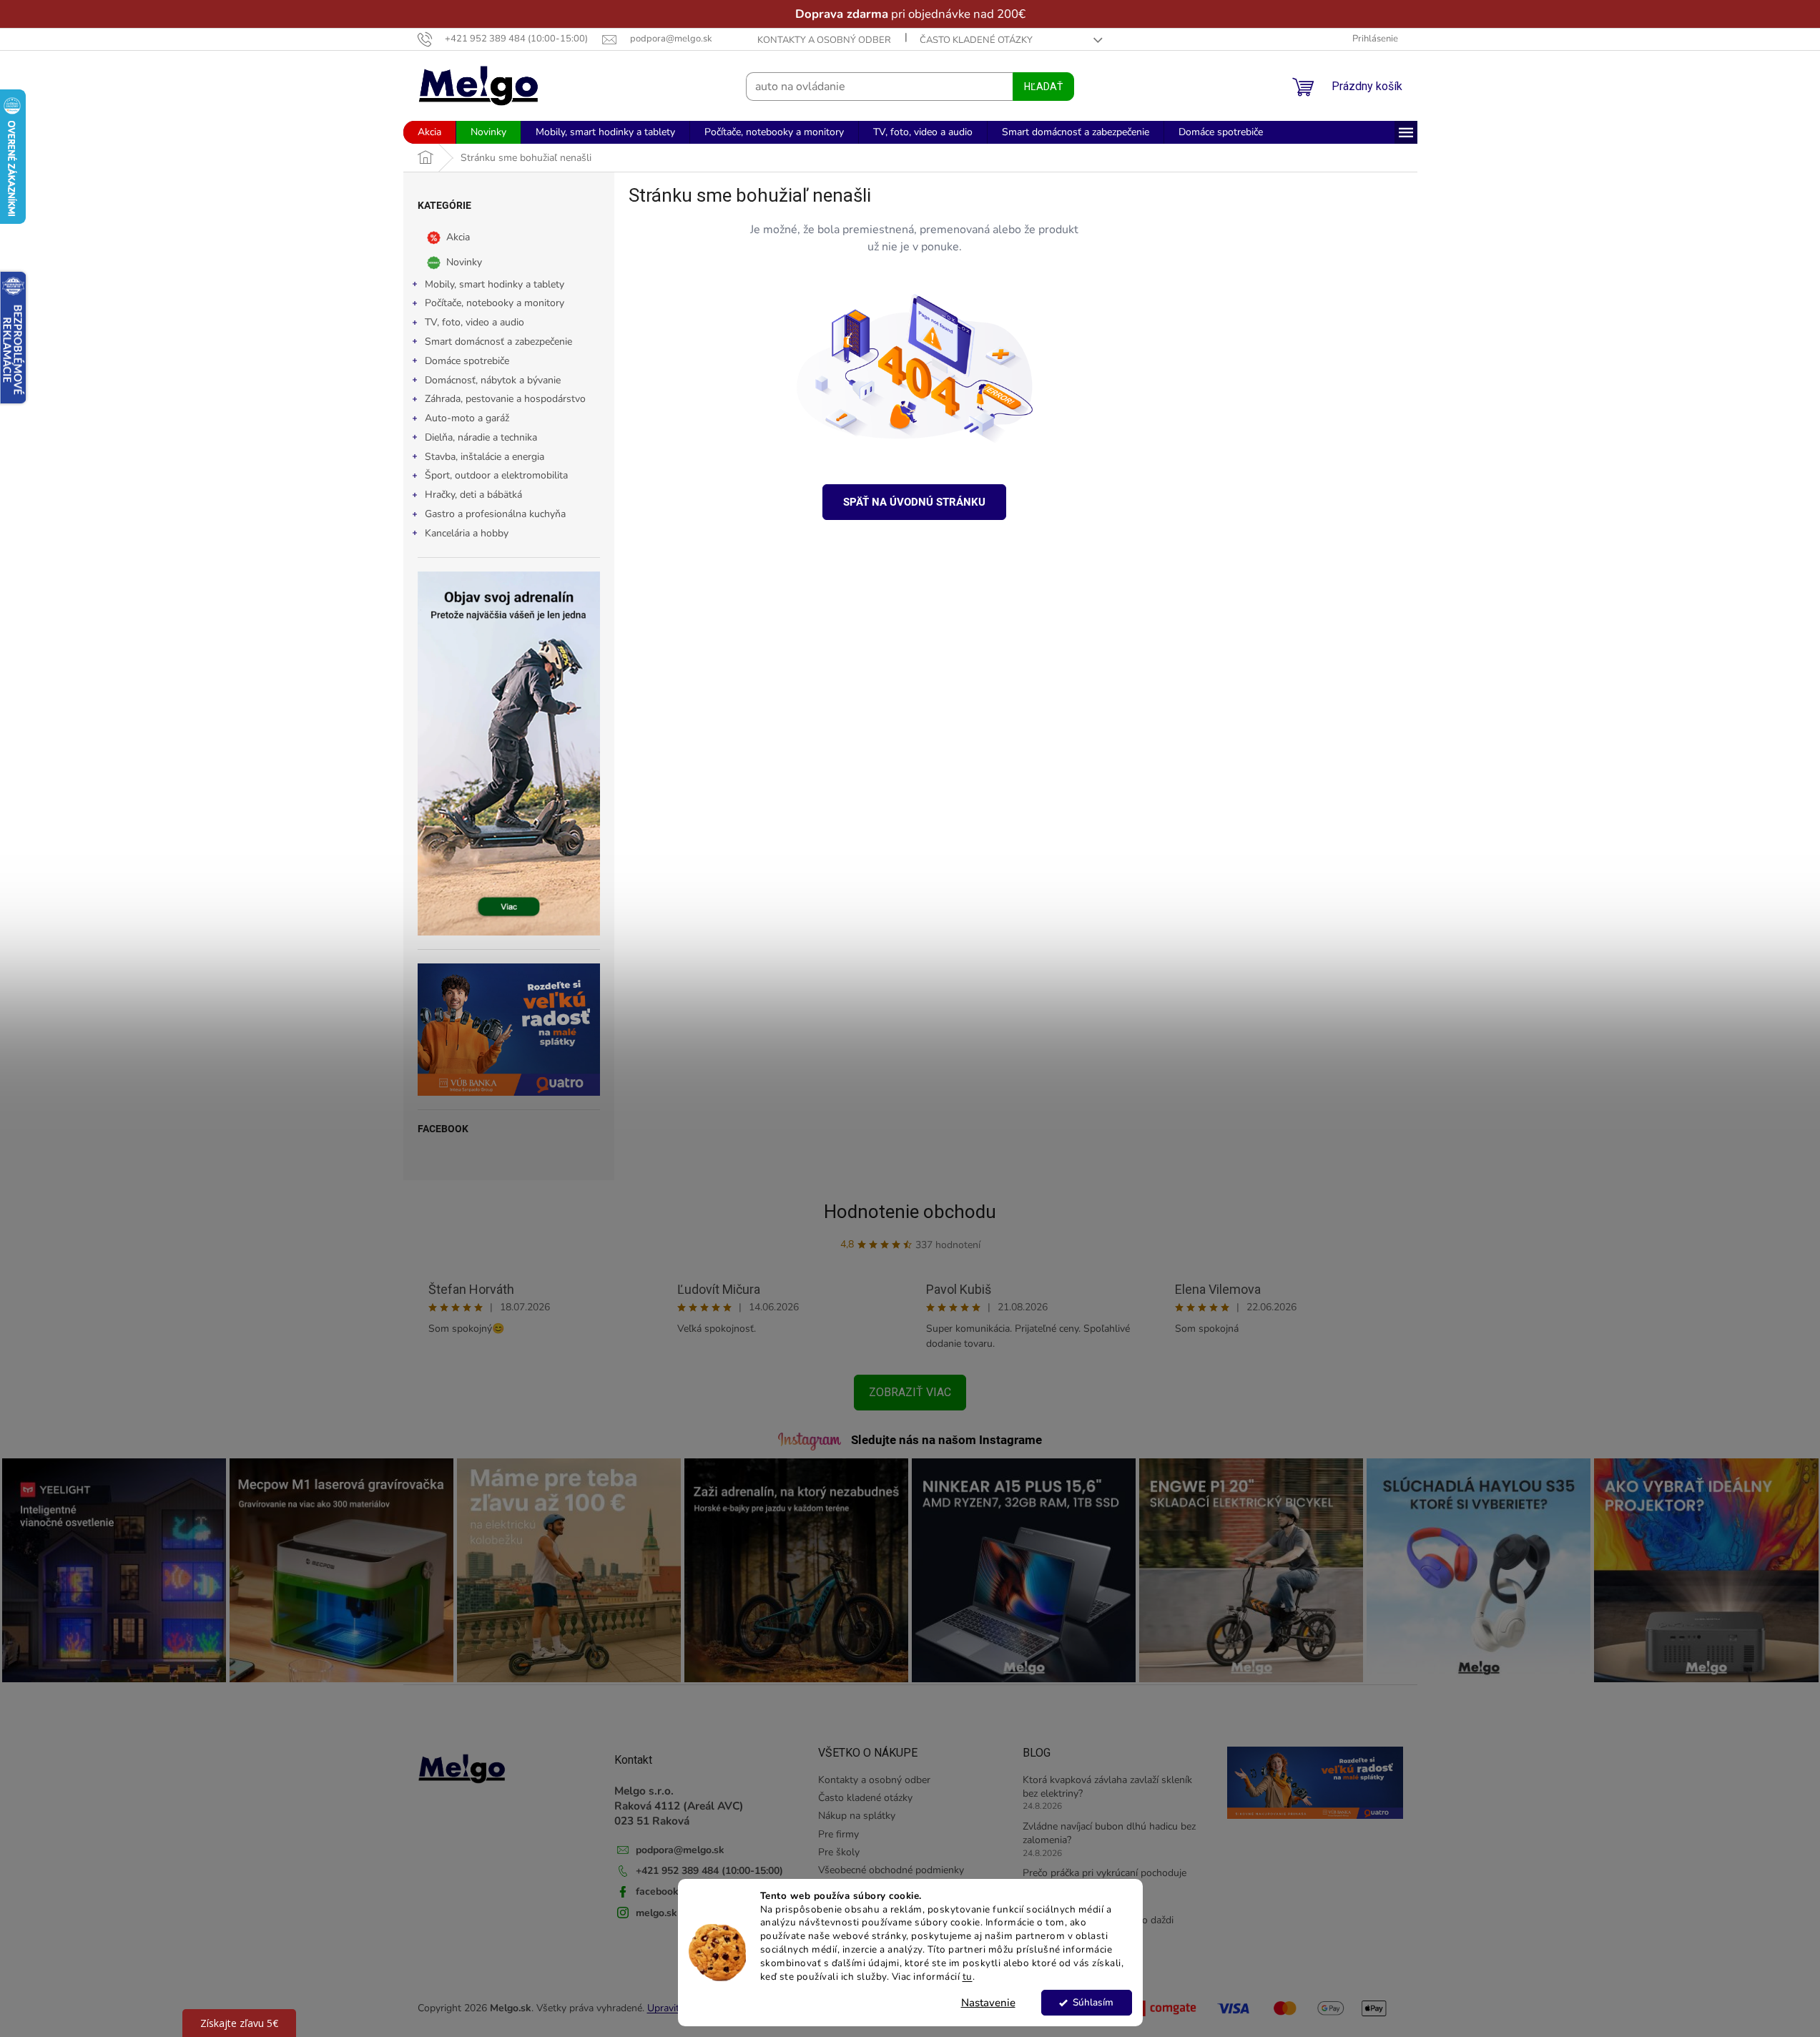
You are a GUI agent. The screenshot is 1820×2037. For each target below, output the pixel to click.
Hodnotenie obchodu (910, 1212)
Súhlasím (1093, 2002)
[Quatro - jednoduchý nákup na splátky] (509, 1030)
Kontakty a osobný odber (824, 40)
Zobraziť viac (910, 1392)
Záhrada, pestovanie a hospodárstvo (505, 399)
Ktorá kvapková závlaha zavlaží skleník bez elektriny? (1107, 1787)
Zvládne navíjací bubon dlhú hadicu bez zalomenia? (1109, 1833)
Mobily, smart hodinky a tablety (495, 284)
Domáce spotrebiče (467, 361)
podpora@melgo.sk (680, 1850)
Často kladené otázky (976, 40)
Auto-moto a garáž (467, 418)
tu (968, 1977)
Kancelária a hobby (467, 533)
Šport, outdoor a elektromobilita (496, 475)
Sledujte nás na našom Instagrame (946, 1440)
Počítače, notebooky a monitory (495, 303)
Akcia (458, 236)
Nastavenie (988, 2003)
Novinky (464, 261)
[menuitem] (429, 132)
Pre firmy (838, 1834)
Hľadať (1043, 87)
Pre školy (839, 1852)
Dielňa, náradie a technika (481, 437)
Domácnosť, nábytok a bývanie (493, 380)
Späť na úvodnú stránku (914, 502)
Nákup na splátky (857, 1816)
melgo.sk (656, 1913)
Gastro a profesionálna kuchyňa (495, 514)
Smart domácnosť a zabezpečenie (498, 342)
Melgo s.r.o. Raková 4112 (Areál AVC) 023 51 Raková (679, 1806)
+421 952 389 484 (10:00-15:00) (709, 1871)
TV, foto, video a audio (474, 322)
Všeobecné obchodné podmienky (891, 1870)
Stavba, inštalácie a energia (484, 457)
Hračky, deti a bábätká (473, 495)
